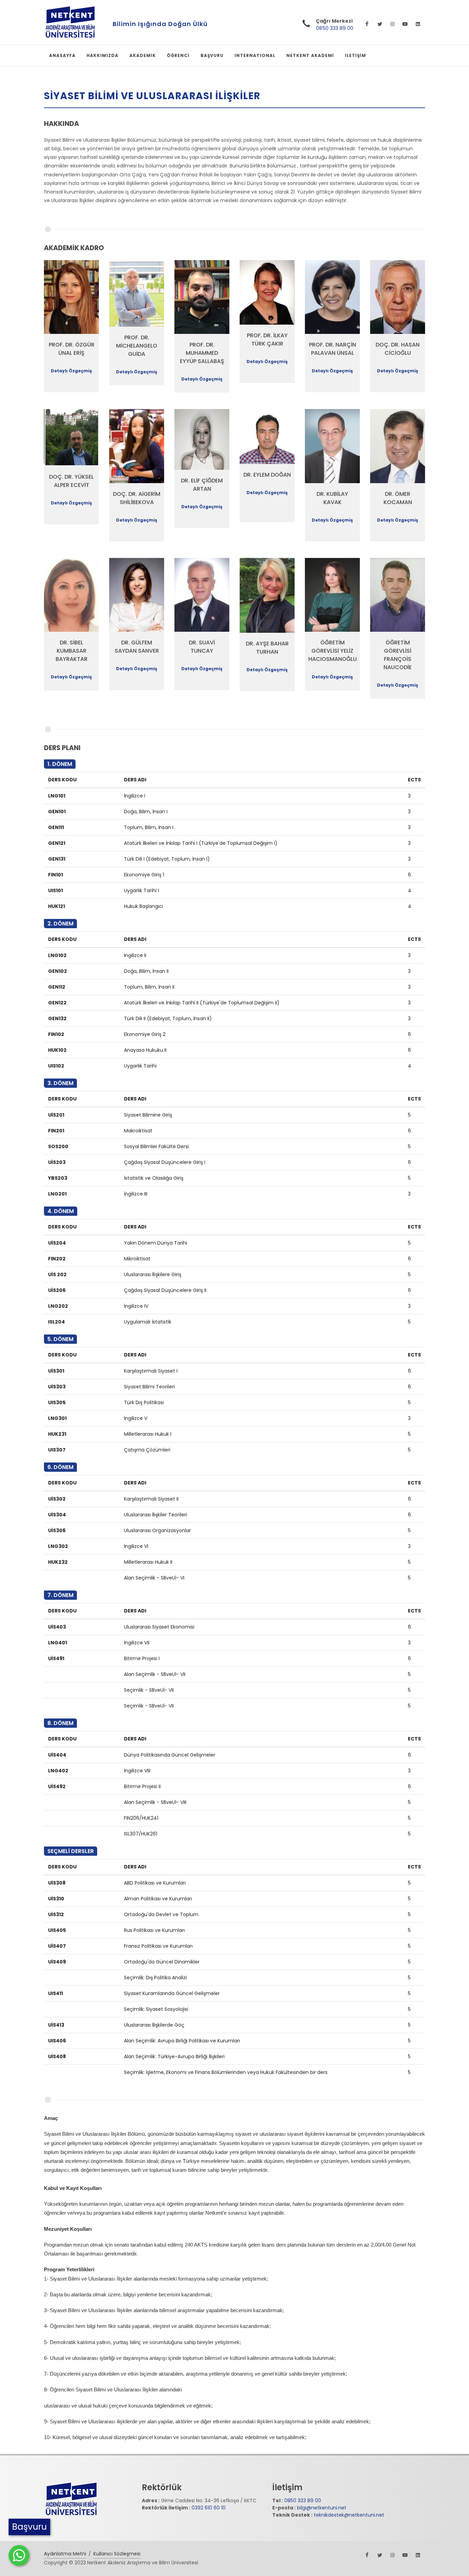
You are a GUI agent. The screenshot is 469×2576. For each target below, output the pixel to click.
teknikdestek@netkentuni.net (349, 2515)
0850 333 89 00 (335, 28)
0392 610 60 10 (209, 2508)
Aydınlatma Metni (65, 2554)
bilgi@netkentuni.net (322, 2508)
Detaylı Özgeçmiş (71, 371)
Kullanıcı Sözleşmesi (117, 2554)
